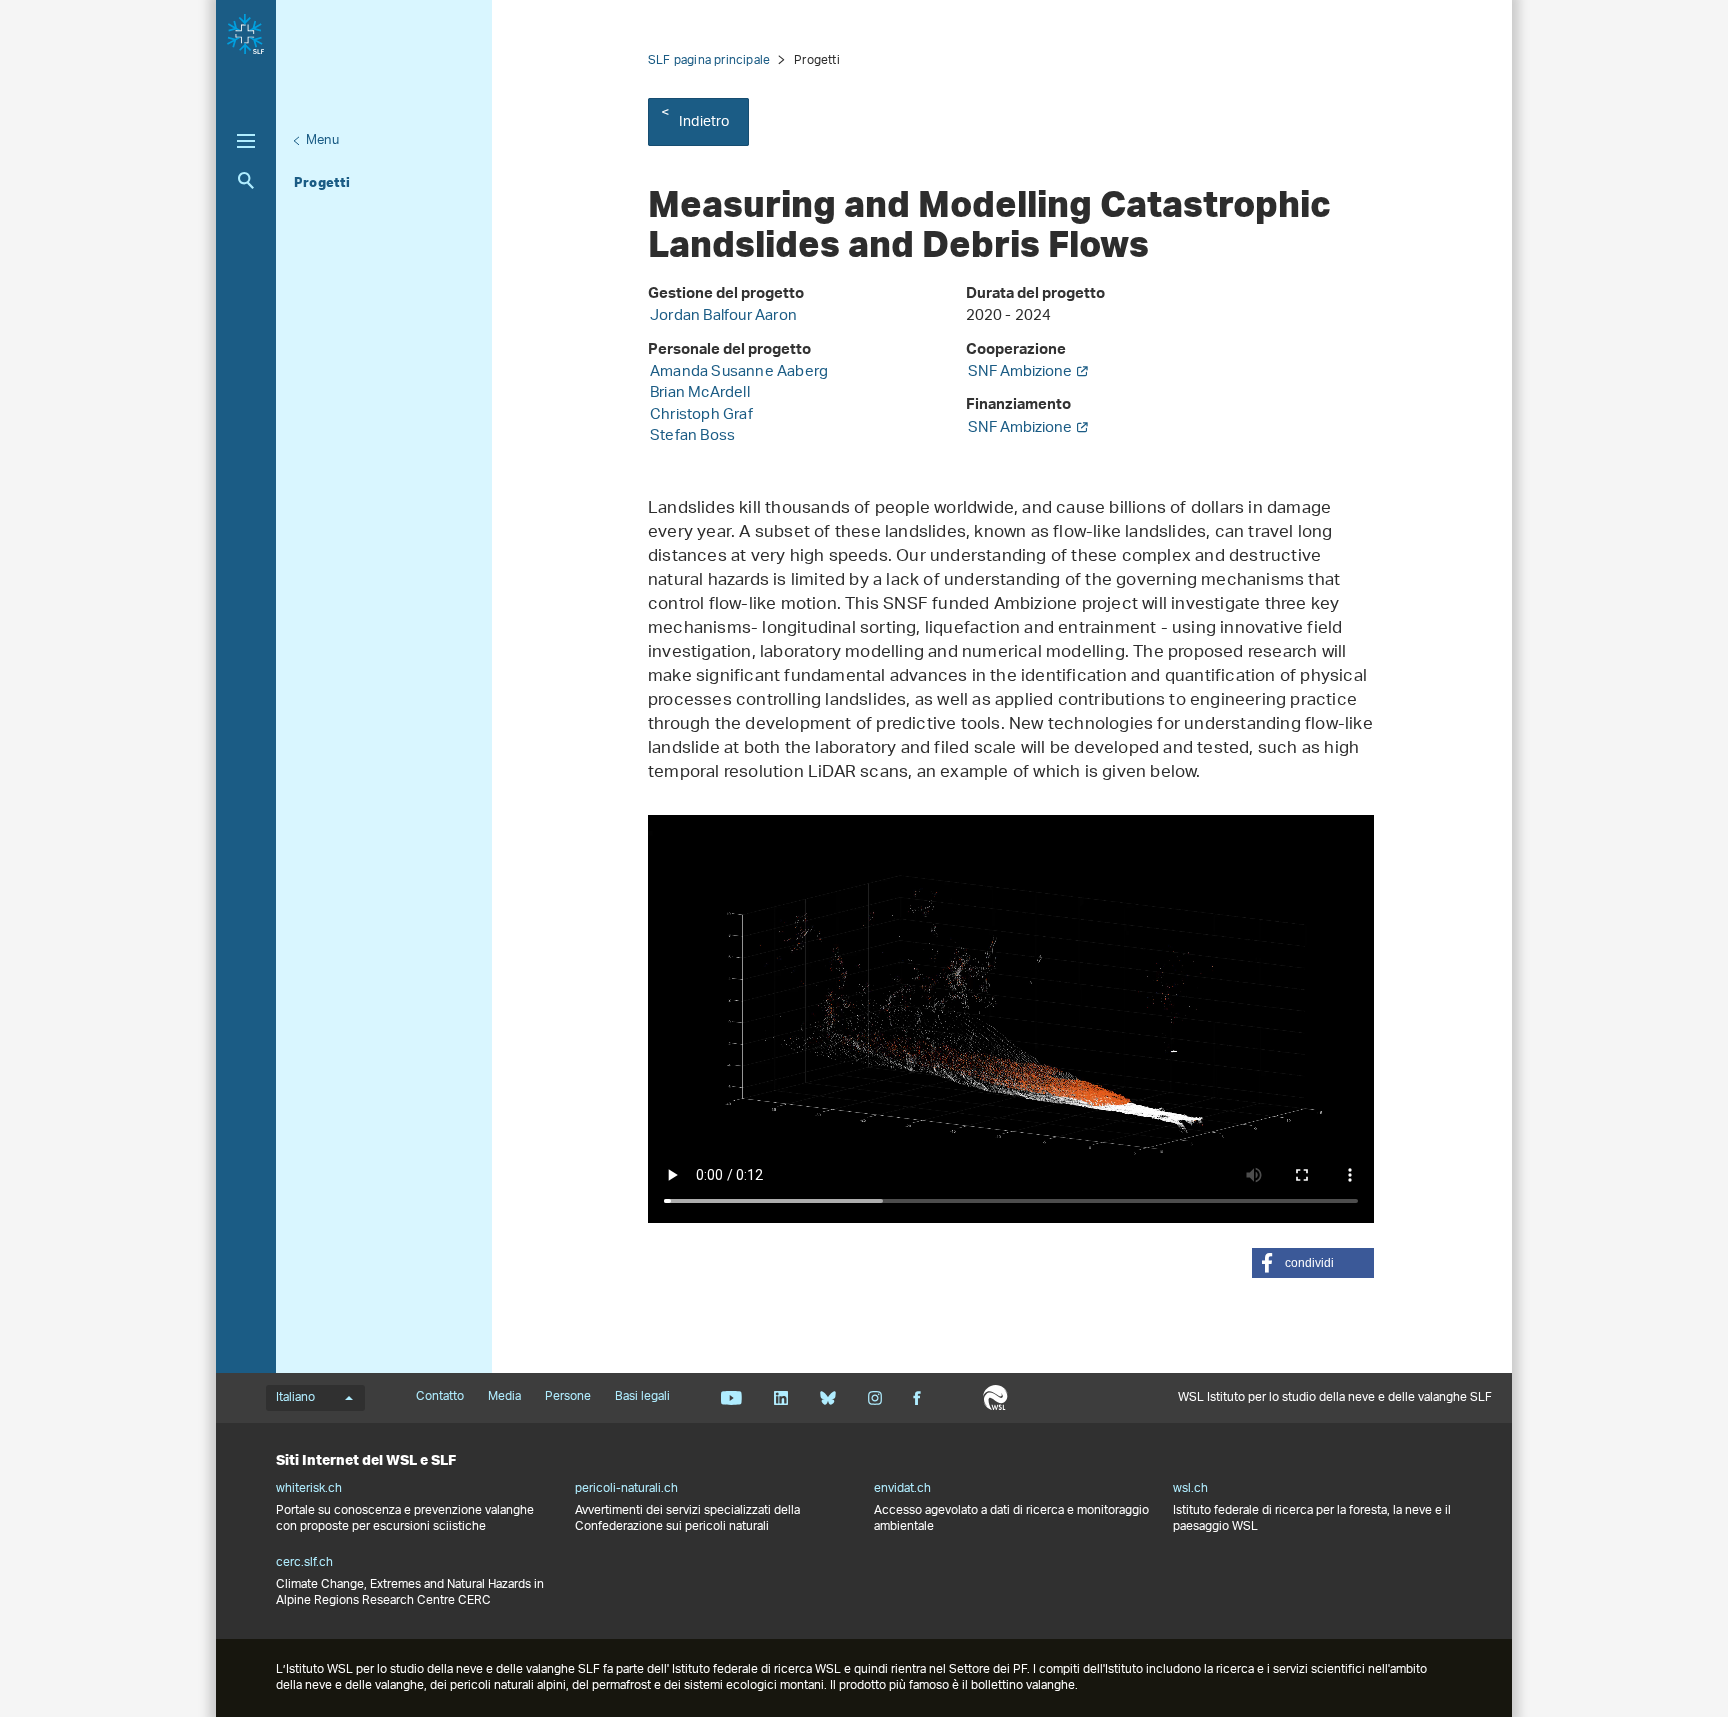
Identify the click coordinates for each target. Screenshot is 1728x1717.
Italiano (295, 1398)
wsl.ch (1190, 1489)
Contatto (440, 1397)
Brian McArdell (700, 393)
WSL (995, 1398)
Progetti (322, 182)
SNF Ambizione (1020, 372)
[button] (1313, 1263)
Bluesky (827, 1398)
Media (504, 1397)
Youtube (731, 1398)
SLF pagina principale (709, 60)
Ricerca (246, 180)
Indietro (704, 122)
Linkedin (780, 1398)
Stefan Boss (692, 436)
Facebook (917, 1398)
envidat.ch (902, 1489)
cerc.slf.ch (304, 1563)
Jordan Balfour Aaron (723, 316)
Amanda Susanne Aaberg (739, 372)
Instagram (874, 1398)
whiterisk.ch (309, 1489)
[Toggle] (246, 141)
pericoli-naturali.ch (626, 1489)
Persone (568, 1397)
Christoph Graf (701, 415)
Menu (322, 140)
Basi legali (642, 1397)
